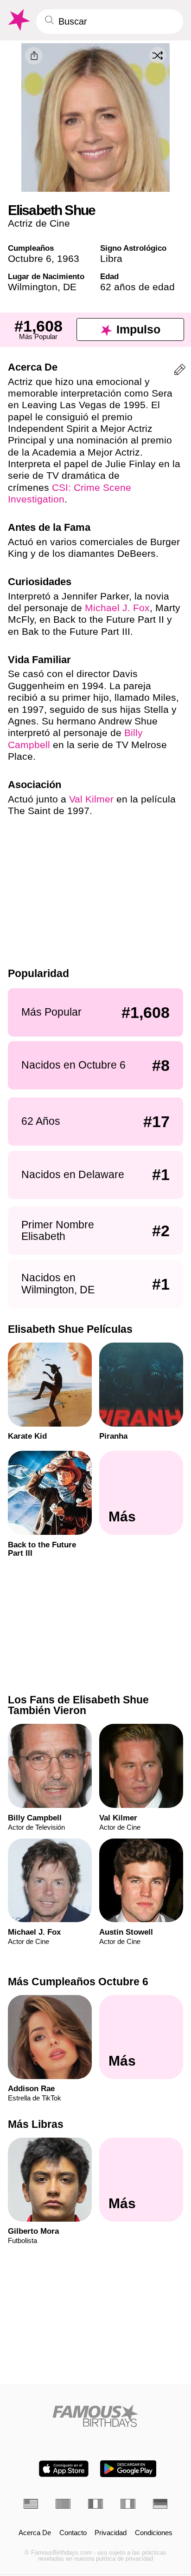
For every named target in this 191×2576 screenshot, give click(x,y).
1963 (68, 258)
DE (70, 287)
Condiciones (154, 2533)
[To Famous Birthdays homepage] (18, 20)
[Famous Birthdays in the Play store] (128, 2469)
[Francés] (95, 2504)
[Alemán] (160, 2504)
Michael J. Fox (117, 608)
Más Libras (36, 2124)
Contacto (73, 2533)
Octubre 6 (30, 258)
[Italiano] (128, 2504)
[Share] (34, 56)
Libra (111, 258)
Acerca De (35, 2533)
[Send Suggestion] (180, 371)
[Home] (96, 2416)
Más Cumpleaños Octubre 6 (78, 1982)
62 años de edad (137, 287)
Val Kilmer (91, 799)
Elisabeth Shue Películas (70, 1329)
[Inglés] (31, 2504)
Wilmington (33, 287)
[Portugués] (63, 2504)
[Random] (158, 55)
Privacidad (111, 2533)
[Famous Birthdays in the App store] (64, 2469)
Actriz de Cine (39, 223)
